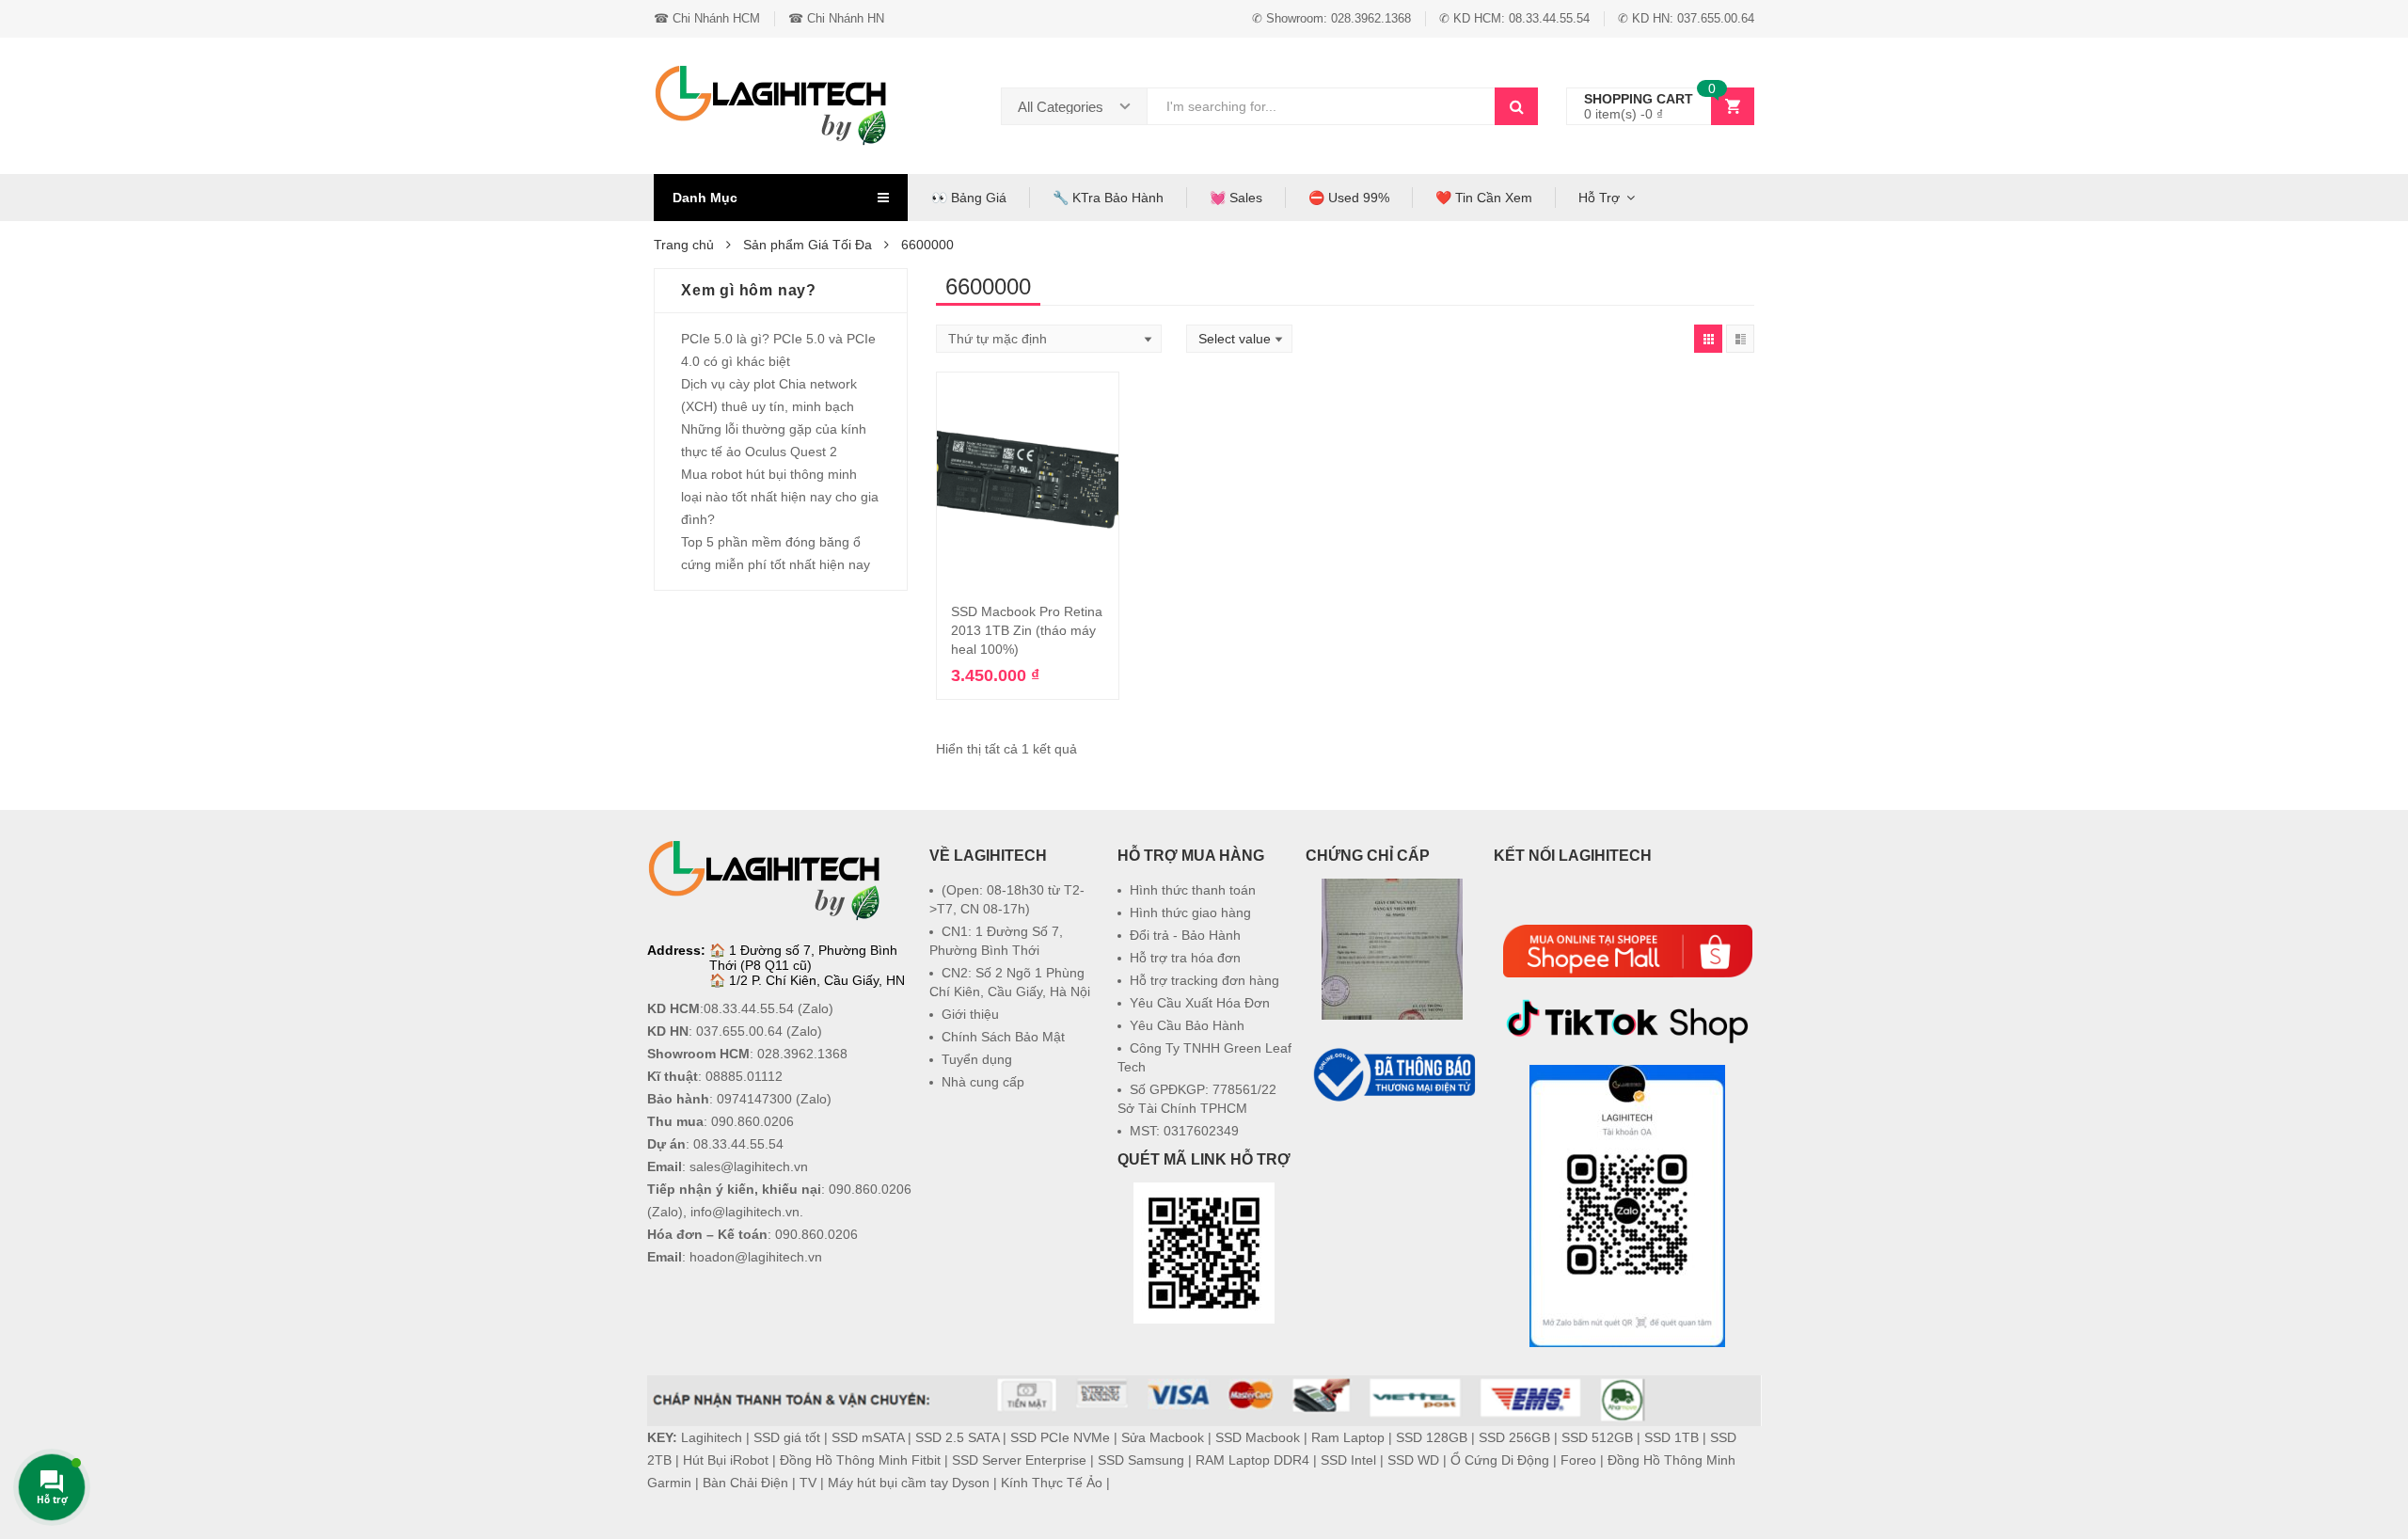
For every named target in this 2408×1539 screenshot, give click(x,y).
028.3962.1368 (802, 1054)
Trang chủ (684, 245)
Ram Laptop (1348, 1437)
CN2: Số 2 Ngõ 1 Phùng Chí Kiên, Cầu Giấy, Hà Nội (1010, 982)
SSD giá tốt (787, 1437)
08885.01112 (744, 1076)
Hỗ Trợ (1599, 198)
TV (808, 1483)
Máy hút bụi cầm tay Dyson (909, 1483)
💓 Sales (1236, 198)
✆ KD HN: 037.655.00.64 (1686, 18)
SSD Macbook (1258, 1437)
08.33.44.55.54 (749, 1008)
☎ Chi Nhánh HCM (707, 18)
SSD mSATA (868, 1437)
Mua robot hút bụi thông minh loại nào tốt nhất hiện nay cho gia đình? (780, 497)
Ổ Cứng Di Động (1500, 1460)
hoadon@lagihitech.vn (756, 1257)
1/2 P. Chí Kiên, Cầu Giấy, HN (817, 980)
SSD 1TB (1671, 1437)
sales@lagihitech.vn (749, 1166)
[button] (1392, 1151)
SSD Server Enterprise (1019, 1460)
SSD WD (1413, 1460)
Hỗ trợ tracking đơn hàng (1204, 980)
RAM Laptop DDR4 (1252, 1460)
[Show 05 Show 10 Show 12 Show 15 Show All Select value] (1239, 339)
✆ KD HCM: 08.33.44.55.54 (1514, 18)
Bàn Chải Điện (745, 1483)
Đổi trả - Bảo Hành (1185, 935)
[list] (1740, 339)
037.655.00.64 (739, 1031)
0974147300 (754, 1099)
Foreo (1578, 1460)
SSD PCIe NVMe (1060, 1437)
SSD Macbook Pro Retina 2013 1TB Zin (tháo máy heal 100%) (1027, 630)
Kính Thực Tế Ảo (1052, 1483)
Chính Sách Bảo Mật (1003, 1037)
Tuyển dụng (977, 1059)
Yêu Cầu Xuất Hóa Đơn (1200, 1003)
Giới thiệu (970, 1014)
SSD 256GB (1514, 1437)
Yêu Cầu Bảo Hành (1187, 1025)
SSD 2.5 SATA (957, 1437)
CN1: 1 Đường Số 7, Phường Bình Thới (996, 941)
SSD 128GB (1432, 1437)
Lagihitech (712, 1437)
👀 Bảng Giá (969, 198)
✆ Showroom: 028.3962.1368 (1331, 18)
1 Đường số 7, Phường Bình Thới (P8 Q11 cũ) (803, 958)
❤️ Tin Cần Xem (1484, 198)
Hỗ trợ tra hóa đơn (1185, 958)
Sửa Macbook (1163, 1437)
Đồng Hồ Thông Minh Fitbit (860, 1460)
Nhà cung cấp (983, 1082)
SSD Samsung (1141, 1460)
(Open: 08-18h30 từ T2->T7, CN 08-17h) (1007, 899)
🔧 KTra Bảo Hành (1108, 198)
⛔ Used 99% (1349, 198)
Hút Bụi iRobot (726, 1460)
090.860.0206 (752, 1121)
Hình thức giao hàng (1190, 912)
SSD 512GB (1597, 1437)
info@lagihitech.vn (745, 1212)
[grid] (1708, 339)
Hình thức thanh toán (1193, 890)
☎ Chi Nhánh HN (836, 18)
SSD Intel (1348, 1460)
